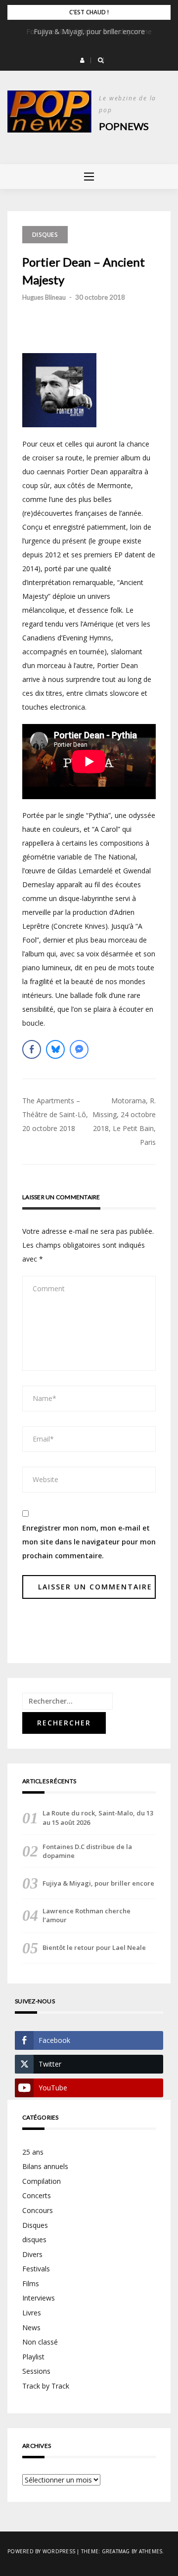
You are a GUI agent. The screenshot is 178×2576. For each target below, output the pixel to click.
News (31, 2327)
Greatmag (116, 2551)
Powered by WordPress (41, 2551)
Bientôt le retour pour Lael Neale (94, 1947)
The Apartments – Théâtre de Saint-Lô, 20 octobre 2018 (55, 1114)
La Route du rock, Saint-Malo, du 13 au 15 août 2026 (98, 1817)
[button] (82, 60)
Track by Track (46, 2386)
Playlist (33, 2357)
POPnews (124, 126)
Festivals (36, 2269)
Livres (32, 2313)
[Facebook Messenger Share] (79, 1049)
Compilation (42, 2181)
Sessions (36, 2371)
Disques (45, 235)
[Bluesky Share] (55, 1049)
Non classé (40, 2342)
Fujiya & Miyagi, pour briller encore (98, 1883)
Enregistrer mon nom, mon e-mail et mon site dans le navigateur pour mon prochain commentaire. (89, 1542)
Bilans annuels (45, 2166)
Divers (32, 2254)
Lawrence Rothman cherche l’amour (87, 1915)
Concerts (37, 2195)
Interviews (39, 2298)
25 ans (33, 2152)
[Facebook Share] (32, 1049)
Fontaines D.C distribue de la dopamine (89, 31)
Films (31, 2283)
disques (34, 2239)
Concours (38, 2210)
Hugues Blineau (44, 297)
